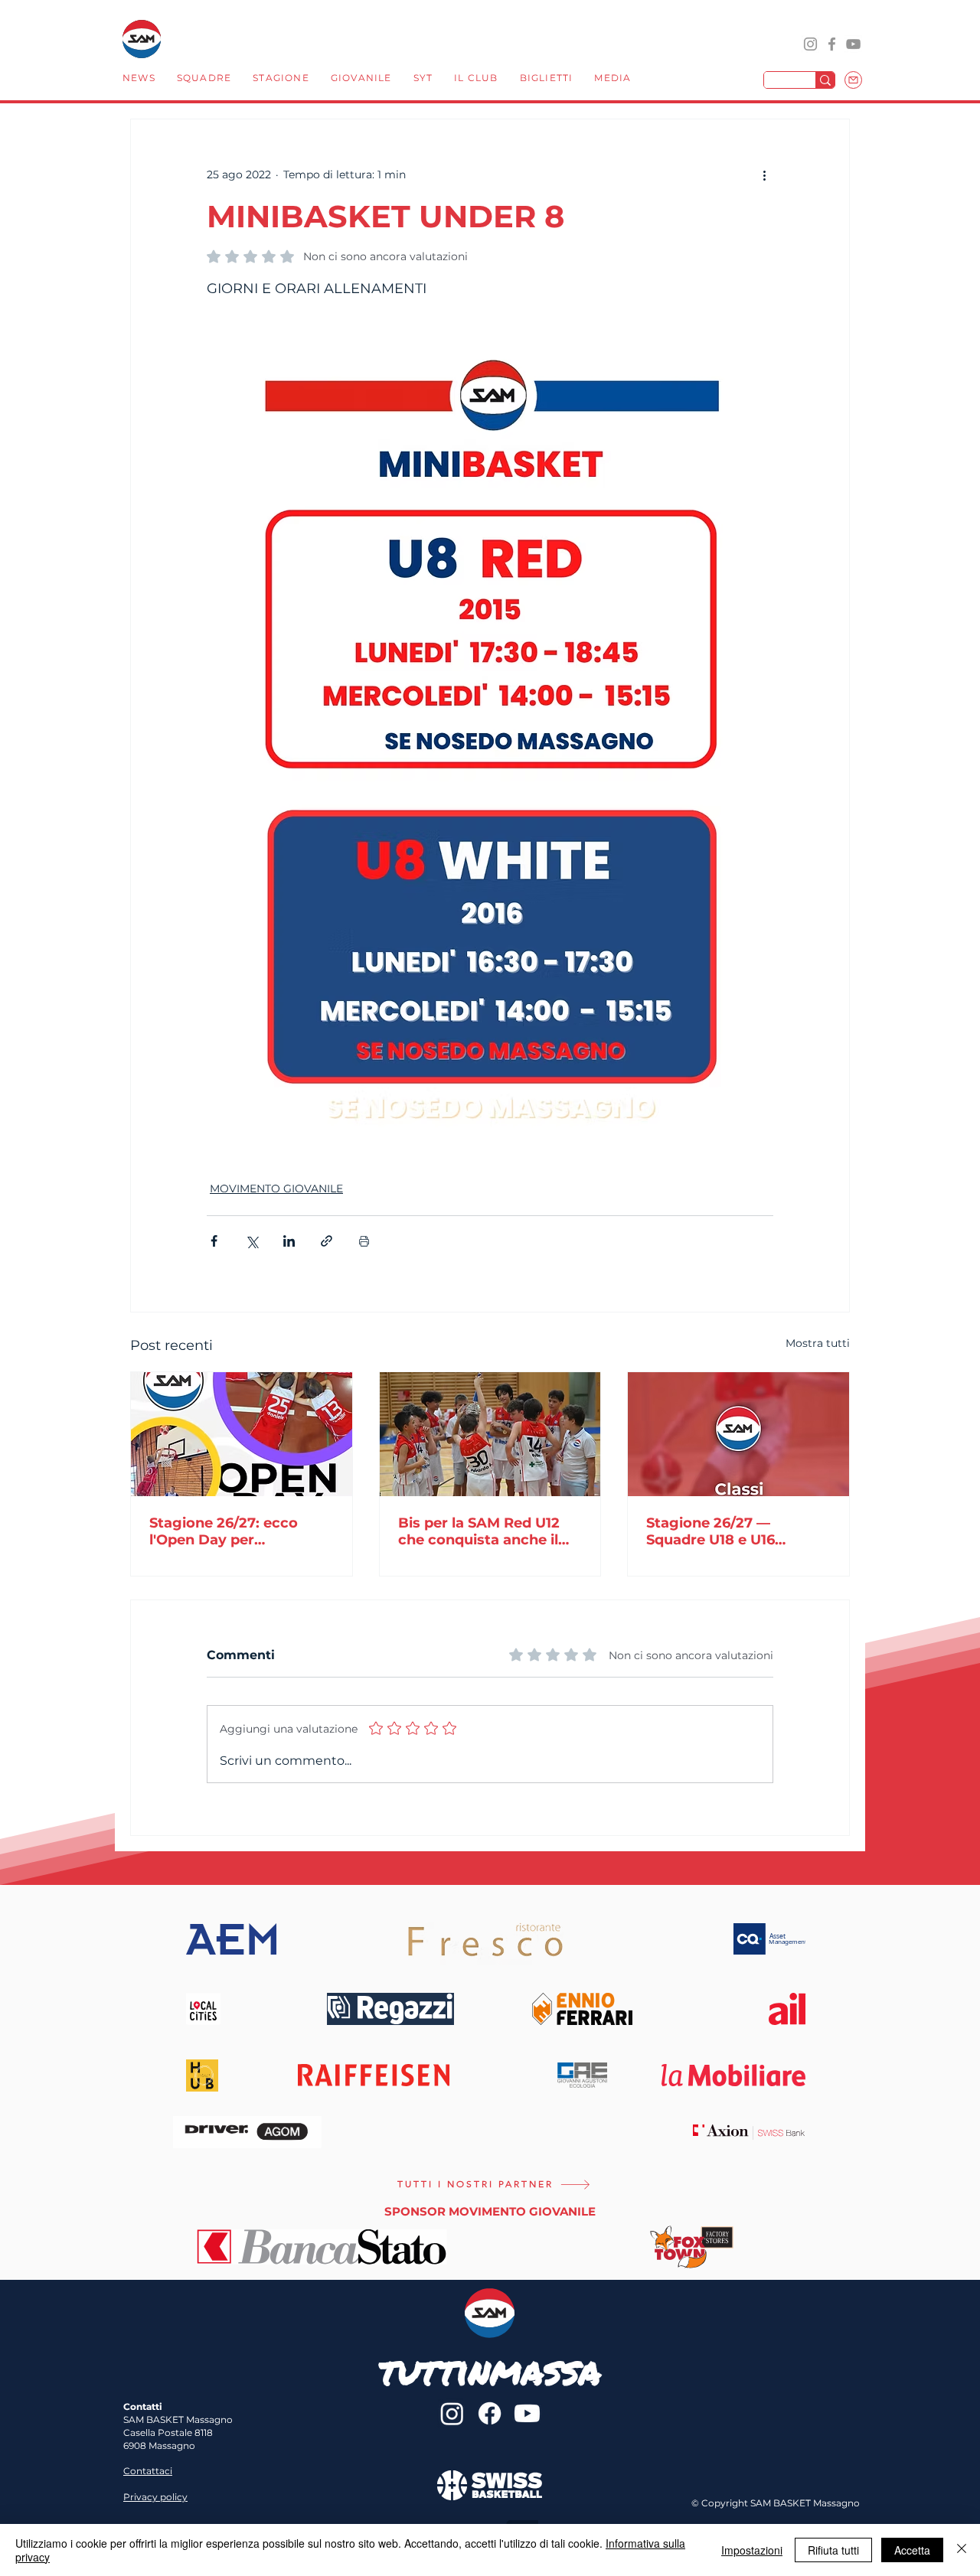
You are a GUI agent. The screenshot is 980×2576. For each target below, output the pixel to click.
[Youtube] (527, 2413)
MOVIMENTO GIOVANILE (276, 1189)
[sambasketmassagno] (832, 44)
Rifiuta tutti (833, 2550)
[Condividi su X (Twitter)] (252, 1241)
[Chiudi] (962, 2550)
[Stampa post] (364, 1241)
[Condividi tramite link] (327, 1241)
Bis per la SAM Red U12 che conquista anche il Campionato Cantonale (480, 1531)
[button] (204, 80)
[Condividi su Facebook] (214, 1241)
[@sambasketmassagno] (810, 44)
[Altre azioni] (764, 174)
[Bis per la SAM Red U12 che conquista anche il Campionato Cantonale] (490, 1434)
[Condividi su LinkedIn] (289, 1241)
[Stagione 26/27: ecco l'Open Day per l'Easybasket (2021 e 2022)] (242, 1434)
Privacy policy (155, 2497)
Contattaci (148, 2471)
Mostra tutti (818, 1343)
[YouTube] (853, 44)
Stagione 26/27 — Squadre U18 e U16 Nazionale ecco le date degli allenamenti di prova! (727, 1531)
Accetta (912, 2550)
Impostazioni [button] (752, 2550)
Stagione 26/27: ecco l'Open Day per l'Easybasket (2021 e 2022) (224, 1531)
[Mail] (853, 80)
